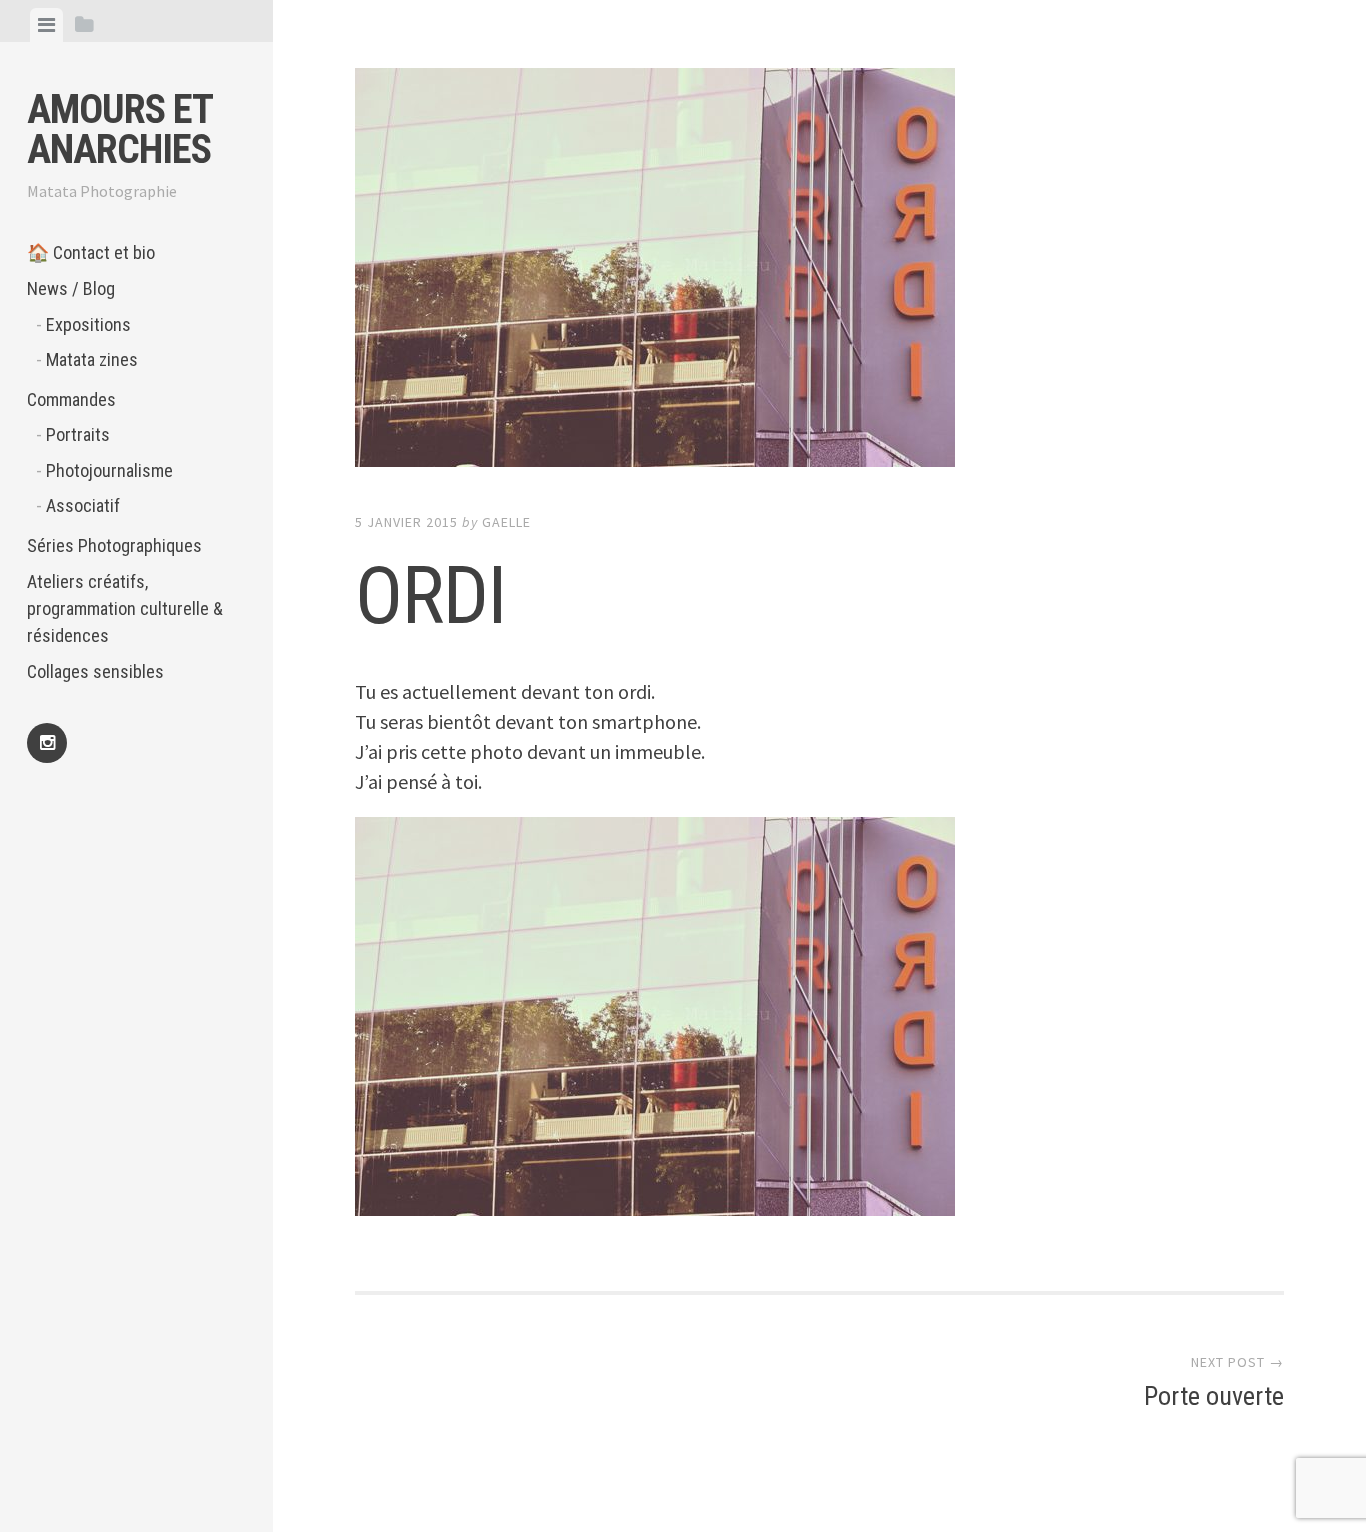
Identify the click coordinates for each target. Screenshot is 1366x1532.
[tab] (46, 25)
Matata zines (92, 359)
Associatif (83, 505)
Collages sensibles (95, 671)
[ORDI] (819, 271)
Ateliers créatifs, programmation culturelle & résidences (125, 608)
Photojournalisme (109, 470)
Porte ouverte (1214, 1396)
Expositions (88, 324)
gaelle (506, 522)
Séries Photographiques (114, 545)
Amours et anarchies (119, 129)
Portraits (78, 434)
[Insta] (47, 743)
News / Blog (71, 288)
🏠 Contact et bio (91, 252)
